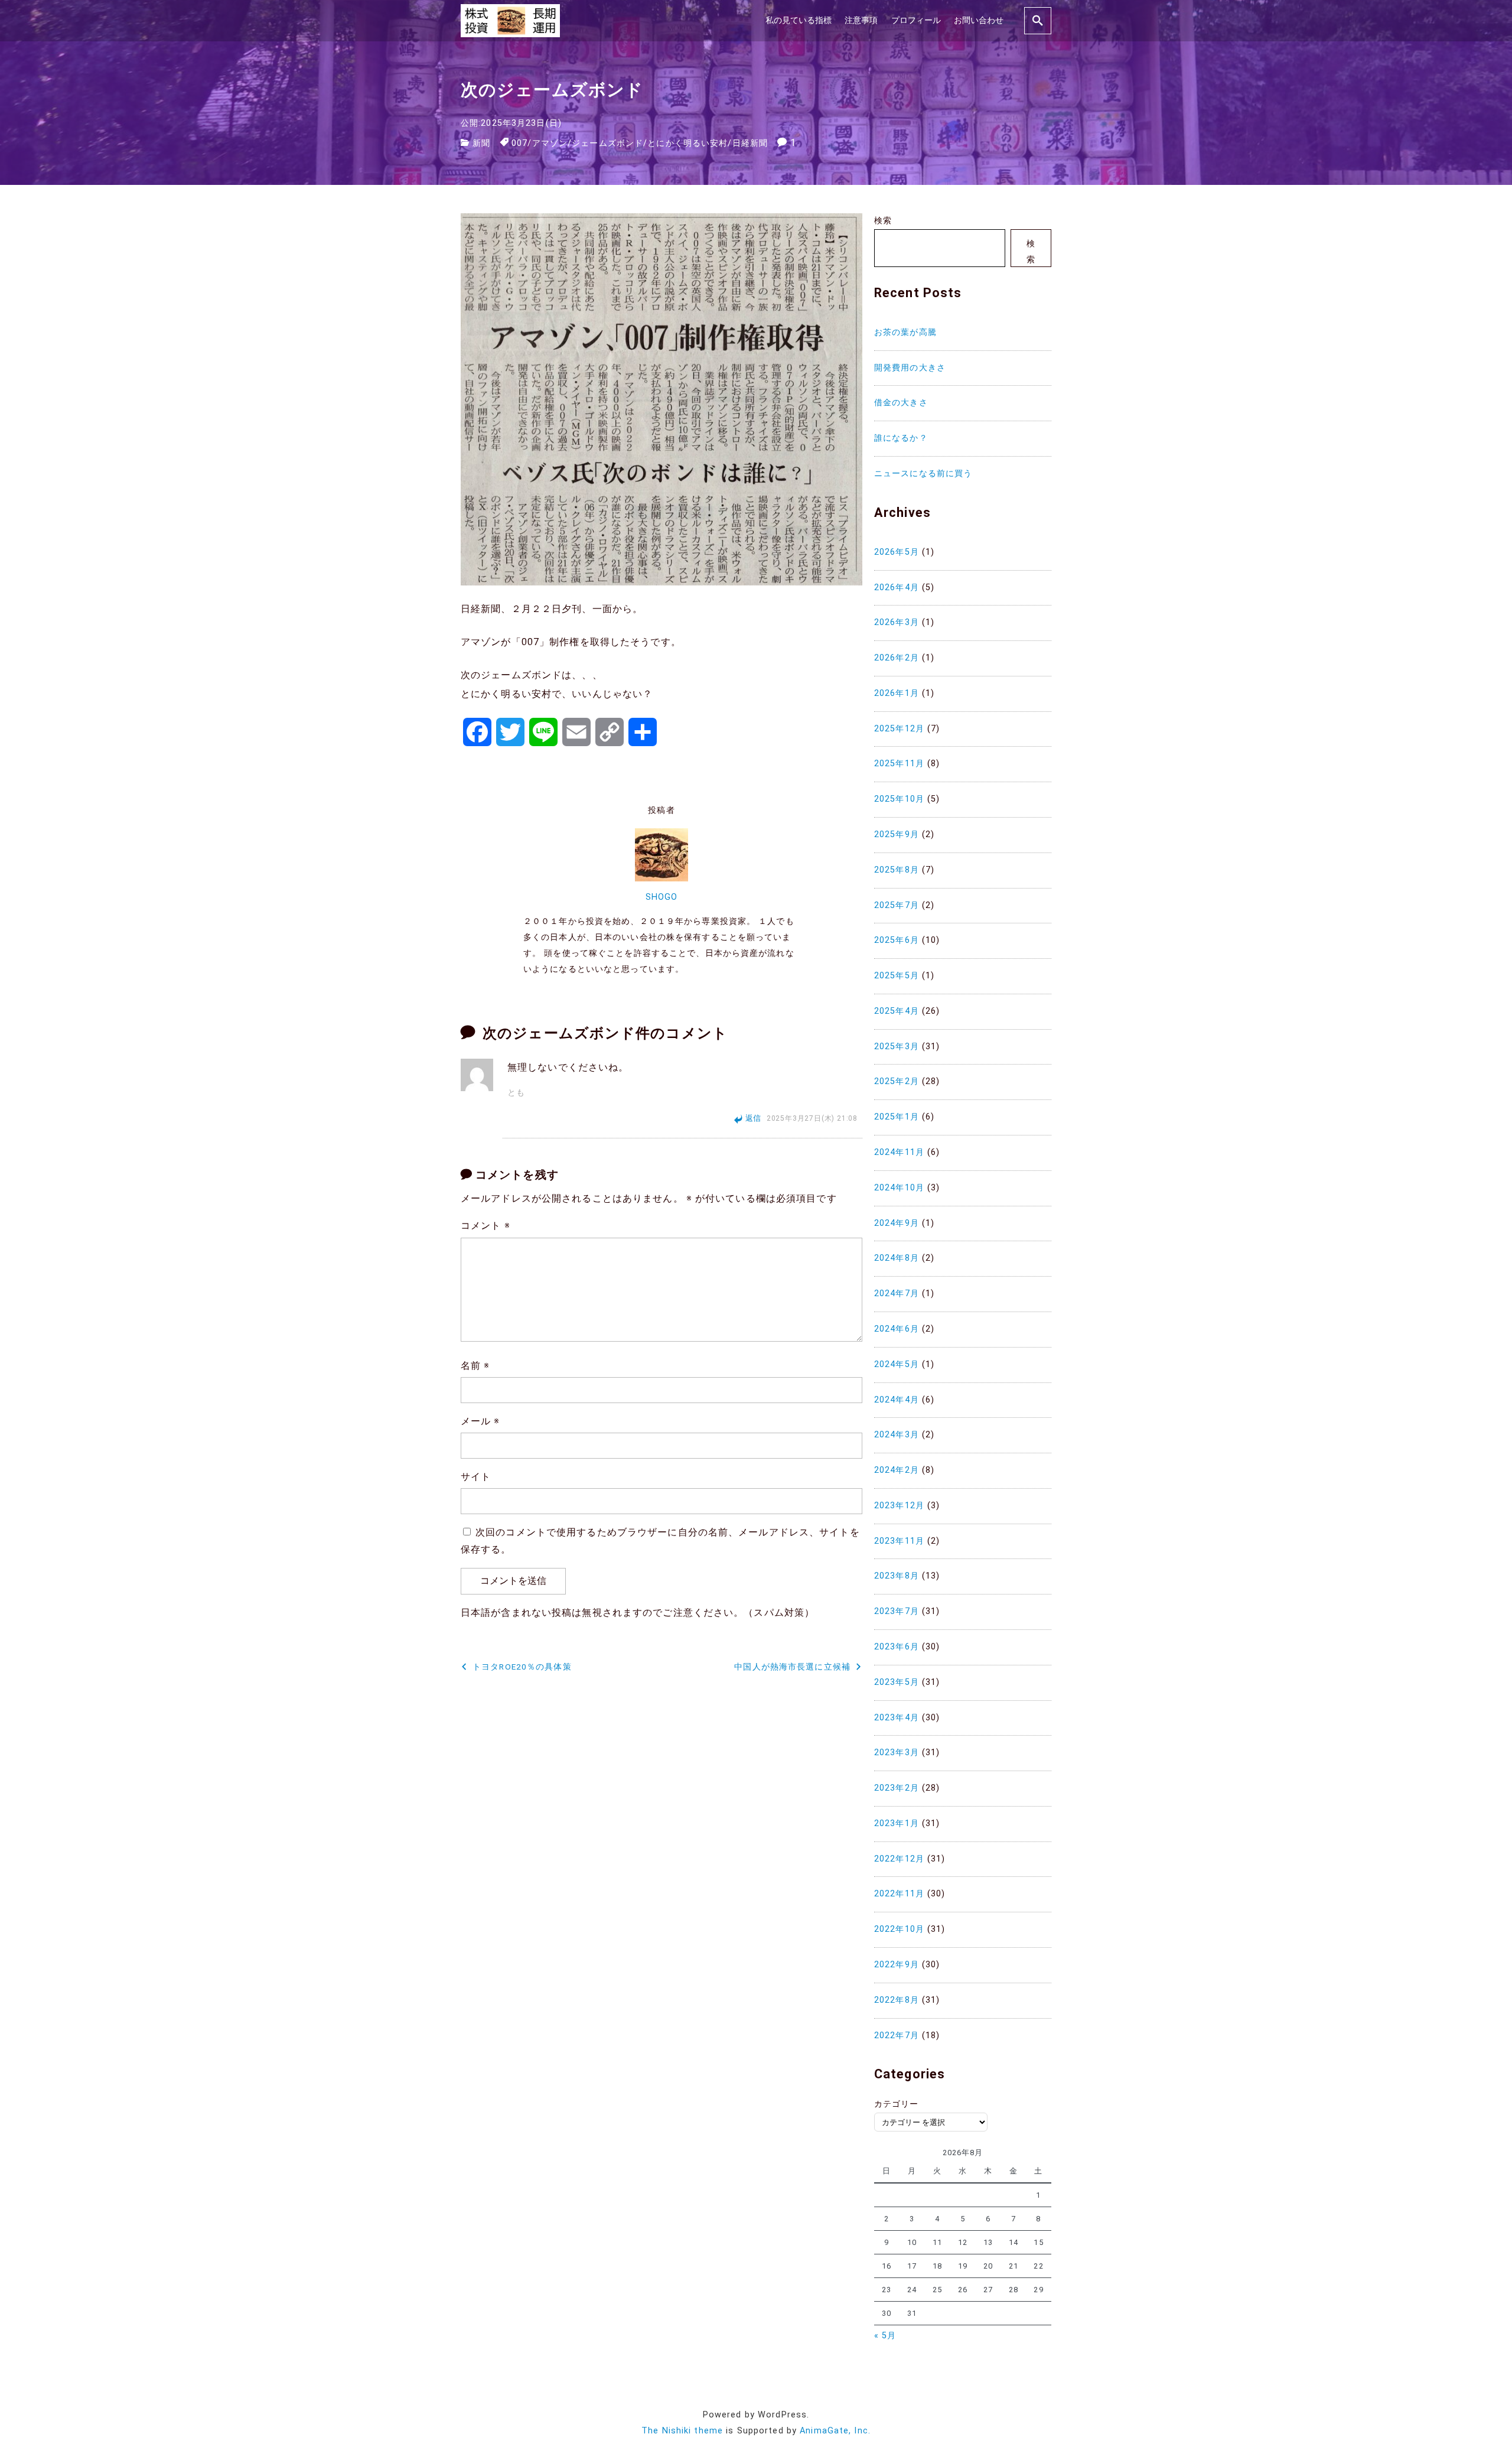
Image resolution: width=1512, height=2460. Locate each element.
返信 (754, 1118)
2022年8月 (897, 2000)
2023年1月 (897, 1823)
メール (480, 1421)
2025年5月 (897, 976)
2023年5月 (897, 1682)
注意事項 (861, 20)
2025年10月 (899, 799)
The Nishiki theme (682, 2431)
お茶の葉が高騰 (905, 332)
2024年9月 (897, 1223)
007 (519, 143)
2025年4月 (897, 1011)
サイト (476, 1477)
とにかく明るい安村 (687, 143)
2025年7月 (897, 905)
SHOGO (662, 897)
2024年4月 (897, 1400)
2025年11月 (899, 764)
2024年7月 (897, 1294)
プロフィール (916, 20)
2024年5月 (897, 1364)
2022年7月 (897, 2036)
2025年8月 (897, 870)
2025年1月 (897, 1117)
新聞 (481, 143)
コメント (485, 1226)
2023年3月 (897, 1753)
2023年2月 (897, 1788)
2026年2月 (897, 658)
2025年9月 (897, 834)
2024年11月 (899, 1152)
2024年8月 (897, 1258)
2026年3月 (897, 622)
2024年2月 (897, 1470)
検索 (883, 221)
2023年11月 (899, 1541)
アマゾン (550, 143)
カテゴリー (897, 2104)
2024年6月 (897, 1329)
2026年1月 (897, 693)
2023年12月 (899, 1506)
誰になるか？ (901, 438)
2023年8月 (897, 1576)
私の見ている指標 (799, 20)
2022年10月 (899, 1929)
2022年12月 (899, 1859)
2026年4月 (897, 588)
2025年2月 (897, 1081)
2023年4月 (897, 1718)
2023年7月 (897, 1611)
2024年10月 (899, 1188)
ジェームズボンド (607, 143)
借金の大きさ (901, 403)
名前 (475, 1366)
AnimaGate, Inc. (835, 2431)
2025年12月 (899, 729)
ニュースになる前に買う (923, 474)
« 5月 (885, 2336)
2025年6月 (897, 940)
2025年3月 (897, 1047)
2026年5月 (897, 552)
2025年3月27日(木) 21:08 (812, 1118)
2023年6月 (897, 1647)
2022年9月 (897, 1965)
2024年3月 (897, 1435)
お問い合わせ (979, 20)
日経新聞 (750, 143)
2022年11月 (899, 1894)
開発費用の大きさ (910, 368)
